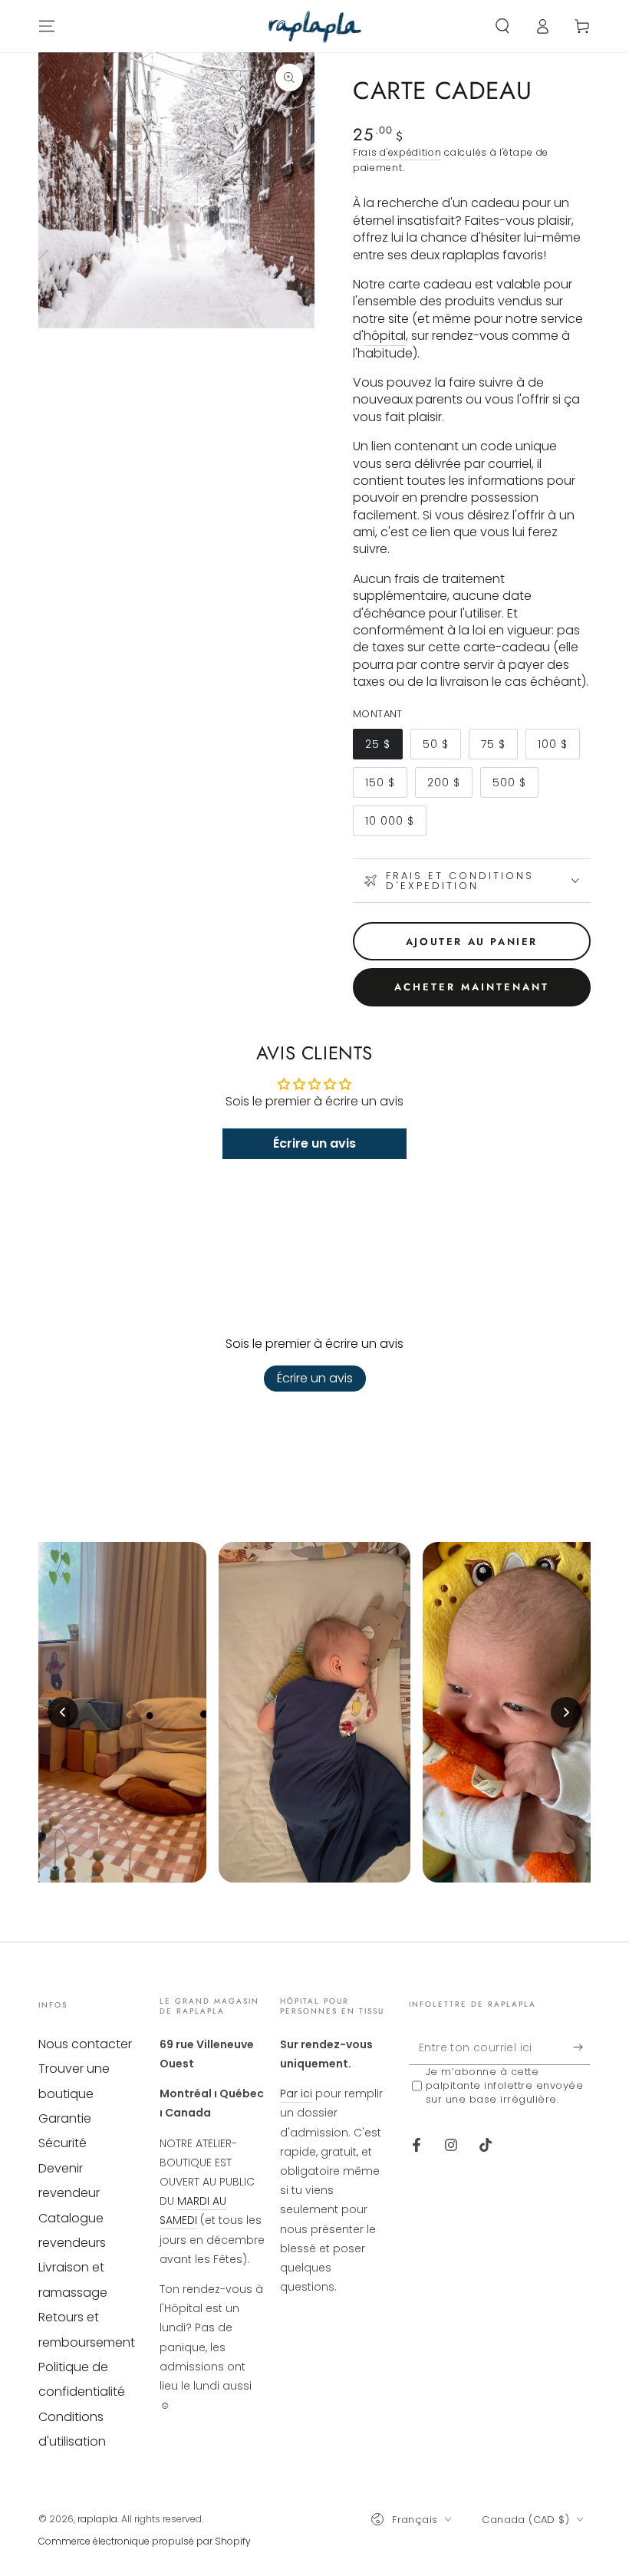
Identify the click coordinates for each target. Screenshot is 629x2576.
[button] (502, 26)
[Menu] (47, 26)
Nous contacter (85, 2044)
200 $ (450, 786)
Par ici (296, 2093)
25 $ (384, 748)
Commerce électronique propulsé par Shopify (145, 2541)
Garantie (65, 2118)
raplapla (97, 2519)
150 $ (386, 786)
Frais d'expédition (397, 152)
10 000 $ (395, 825)
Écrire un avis (315, 1378)
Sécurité (63, 2143)
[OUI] (582, 2047)
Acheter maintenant (472, 987)
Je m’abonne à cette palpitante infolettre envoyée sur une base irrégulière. (505, 2086)
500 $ (515, 786)
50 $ (441, 748)
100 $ (558, 748)
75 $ (499, 748)
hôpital (385, 336)
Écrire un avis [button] (314, 1143)
